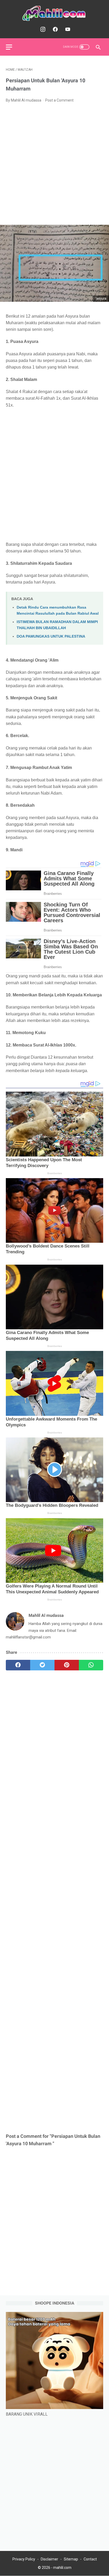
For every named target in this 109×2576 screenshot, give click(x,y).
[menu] (9, 47)
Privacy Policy (24, 2559)
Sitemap (71, 2559)
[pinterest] (67, 1665)
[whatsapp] (91, 1665)
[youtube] (67, 29)
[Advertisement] (54, 164)
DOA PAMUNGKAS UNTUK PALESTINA (51, 636)
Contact (90, 2559)
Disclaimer (49, 2559)
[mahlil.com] (54, 13)
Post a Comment (59, 100)
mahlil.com (62, 2568)
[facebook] (55, 29)
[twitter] (42, 1665)
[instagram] (42, 29)
